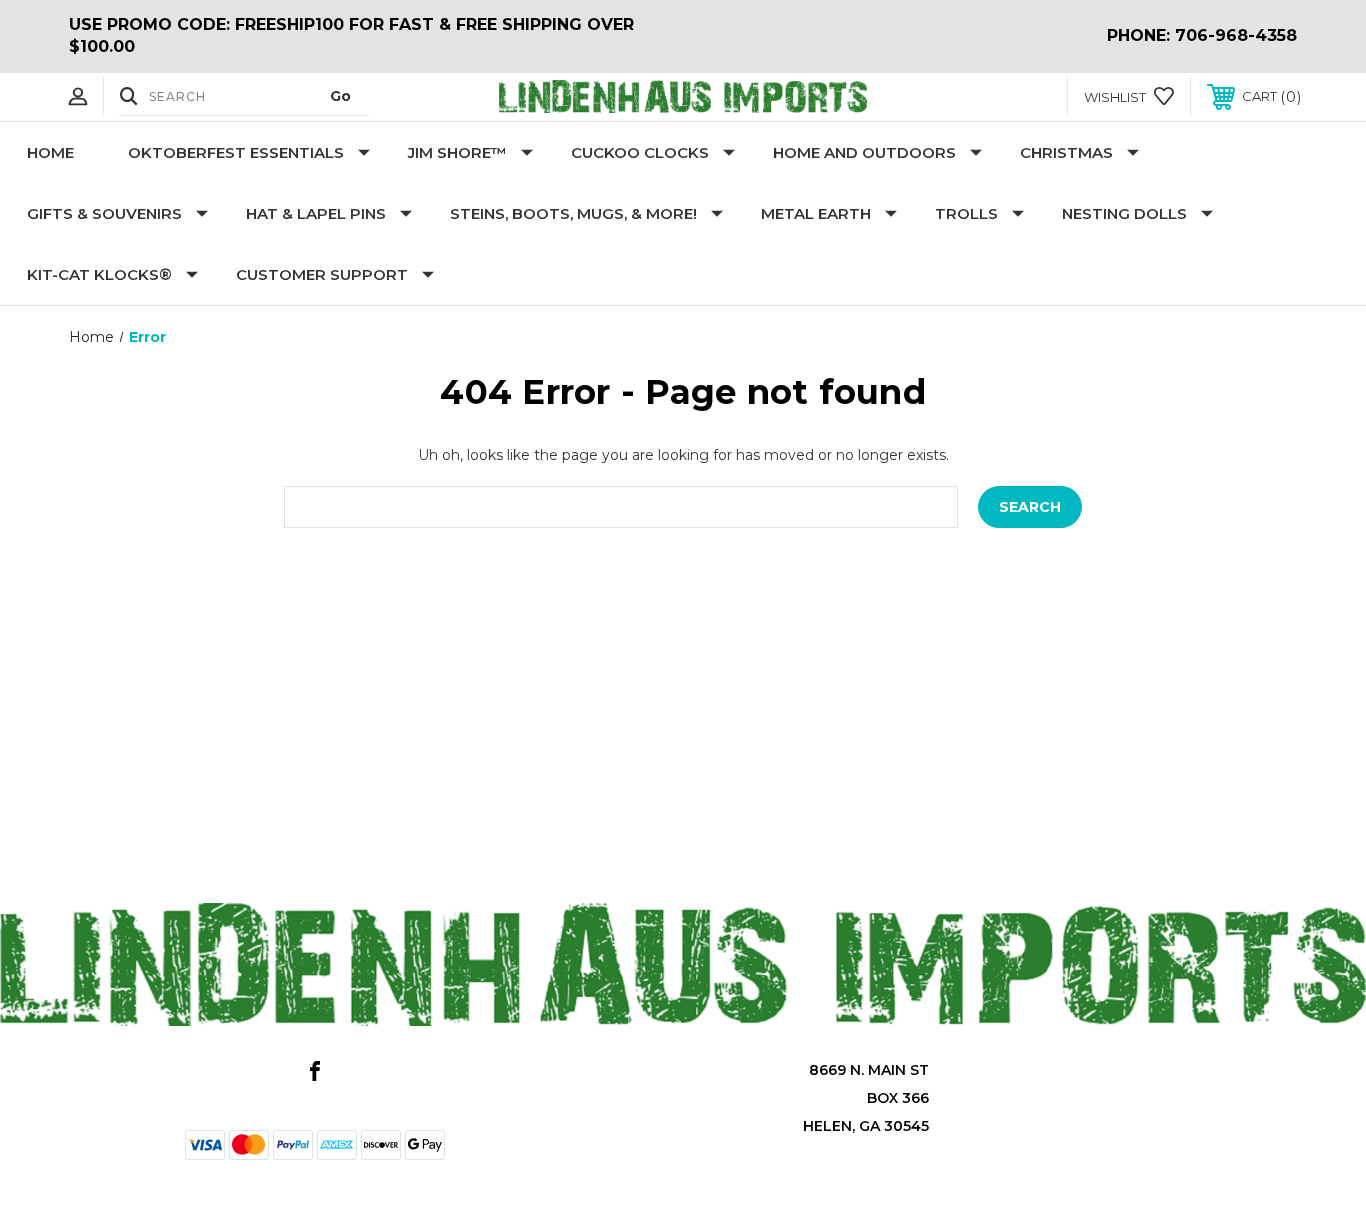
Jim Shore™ (457, 152)
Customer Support (322, 274)
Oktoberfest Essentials (236, 152)
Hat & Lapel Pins (316, 213)
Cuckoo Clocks (640, 152)
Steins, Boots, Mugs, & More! (573, 213)
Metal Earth (816, 213)
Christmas (1066, 152)
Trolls (966, 213)
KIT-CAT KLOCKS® (99, 274)
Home (50, 152)
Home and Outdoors (864, 152)
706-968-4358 (1236, 35)
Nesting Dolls (1124, 213)
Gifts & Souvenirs (104, 213)
